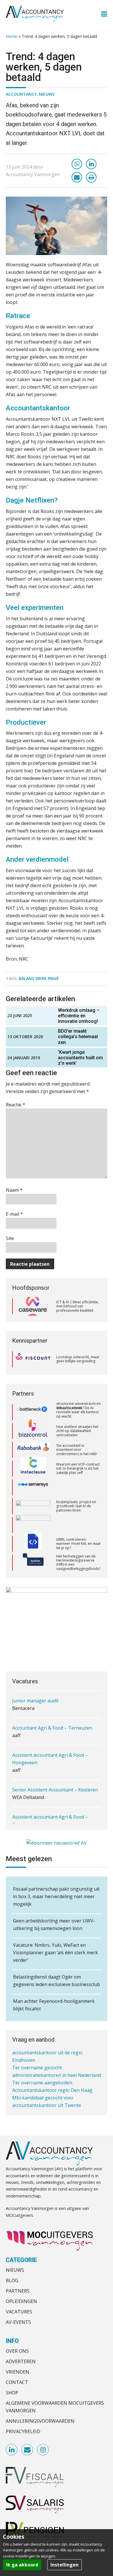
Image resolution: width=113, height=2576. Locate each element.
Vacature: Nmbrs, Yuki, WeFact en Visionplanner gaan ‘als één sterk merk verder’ (55, 1953)
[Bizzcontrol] (33, 1420)
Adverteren (21, 2361)
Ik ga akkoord (22, 2565)
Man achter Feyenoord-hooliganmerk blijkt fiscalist (54, 2005)
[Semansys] (33, 1476)
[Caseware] (33, 1306)
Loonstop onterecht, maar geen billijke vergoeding (78, 1359)
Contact (17, 2382)
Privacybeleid (23, 2431)
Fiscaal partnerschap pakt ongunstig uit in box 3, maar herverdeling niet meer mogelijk (56, 1896)
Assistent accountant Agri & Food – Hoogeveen (50, 1739)
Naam (14, 1190)
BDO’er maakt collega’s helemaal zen (78, 1037)
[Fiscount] (33, 1359)
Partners (18, 2291)
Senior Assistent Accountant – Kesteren (55, 1770)
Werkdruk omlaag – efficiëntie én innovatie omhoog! (79, 1016)
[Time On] (33, 1570)
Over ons (17, 2351)
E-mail (14, 1214)
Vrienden (18, 2372)
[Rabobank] (33, 1439)
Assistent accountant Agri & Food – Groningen (50, 1801)
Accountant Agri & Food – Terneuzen (52, 1708)
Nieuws (47, 94)
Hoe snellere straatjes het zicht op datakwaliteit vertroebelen (77, 1420)
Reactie (16, 1105)
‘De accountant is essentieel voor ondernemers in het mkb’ (77, 1439)
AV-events (18, 2322)
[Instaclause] (33, 1457)
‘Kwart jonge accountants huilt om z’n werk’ (80, 1058)
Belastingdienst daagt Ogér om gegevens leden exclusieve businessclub (57, 1981)
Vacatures (19, 2312)
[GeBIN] (33, 1514)
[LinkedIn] (91, 164)
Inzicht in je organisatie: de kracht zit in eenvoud (78, 1570)
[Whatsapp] (77, 164)
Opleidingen (21, 2301)
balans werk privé (39, 978)
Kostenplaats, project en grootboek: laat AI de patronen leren (76, 1495)
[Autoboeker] (33, 1495)
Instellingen (64, 2565)
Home (12, 36)
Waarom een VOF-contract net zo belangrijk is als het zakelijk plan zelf (78, 1457)
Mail (28, 2450)
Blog (12, 2280)
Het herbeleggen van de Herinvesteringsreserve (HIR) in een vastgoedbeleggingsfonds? (78, 1551)
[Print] (91, 177)
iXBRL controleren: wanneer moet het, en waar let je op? (79, 1533)
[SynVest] (33, 1551)
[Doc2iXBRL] (33, 1533)
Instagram (43, 2450)
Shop (12, 2393)
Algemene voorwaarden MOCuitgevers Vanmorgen (55, 2407)
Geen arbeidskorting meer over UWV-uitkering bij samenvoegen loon (54, 1924)
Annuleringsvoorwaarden (40, 2421)
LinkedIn (12, 2450)
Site (10, 1238)
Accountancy (21, 94)
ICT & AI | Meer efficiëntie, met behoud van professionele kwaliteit (78, 1306)
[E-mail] (77, 177)
